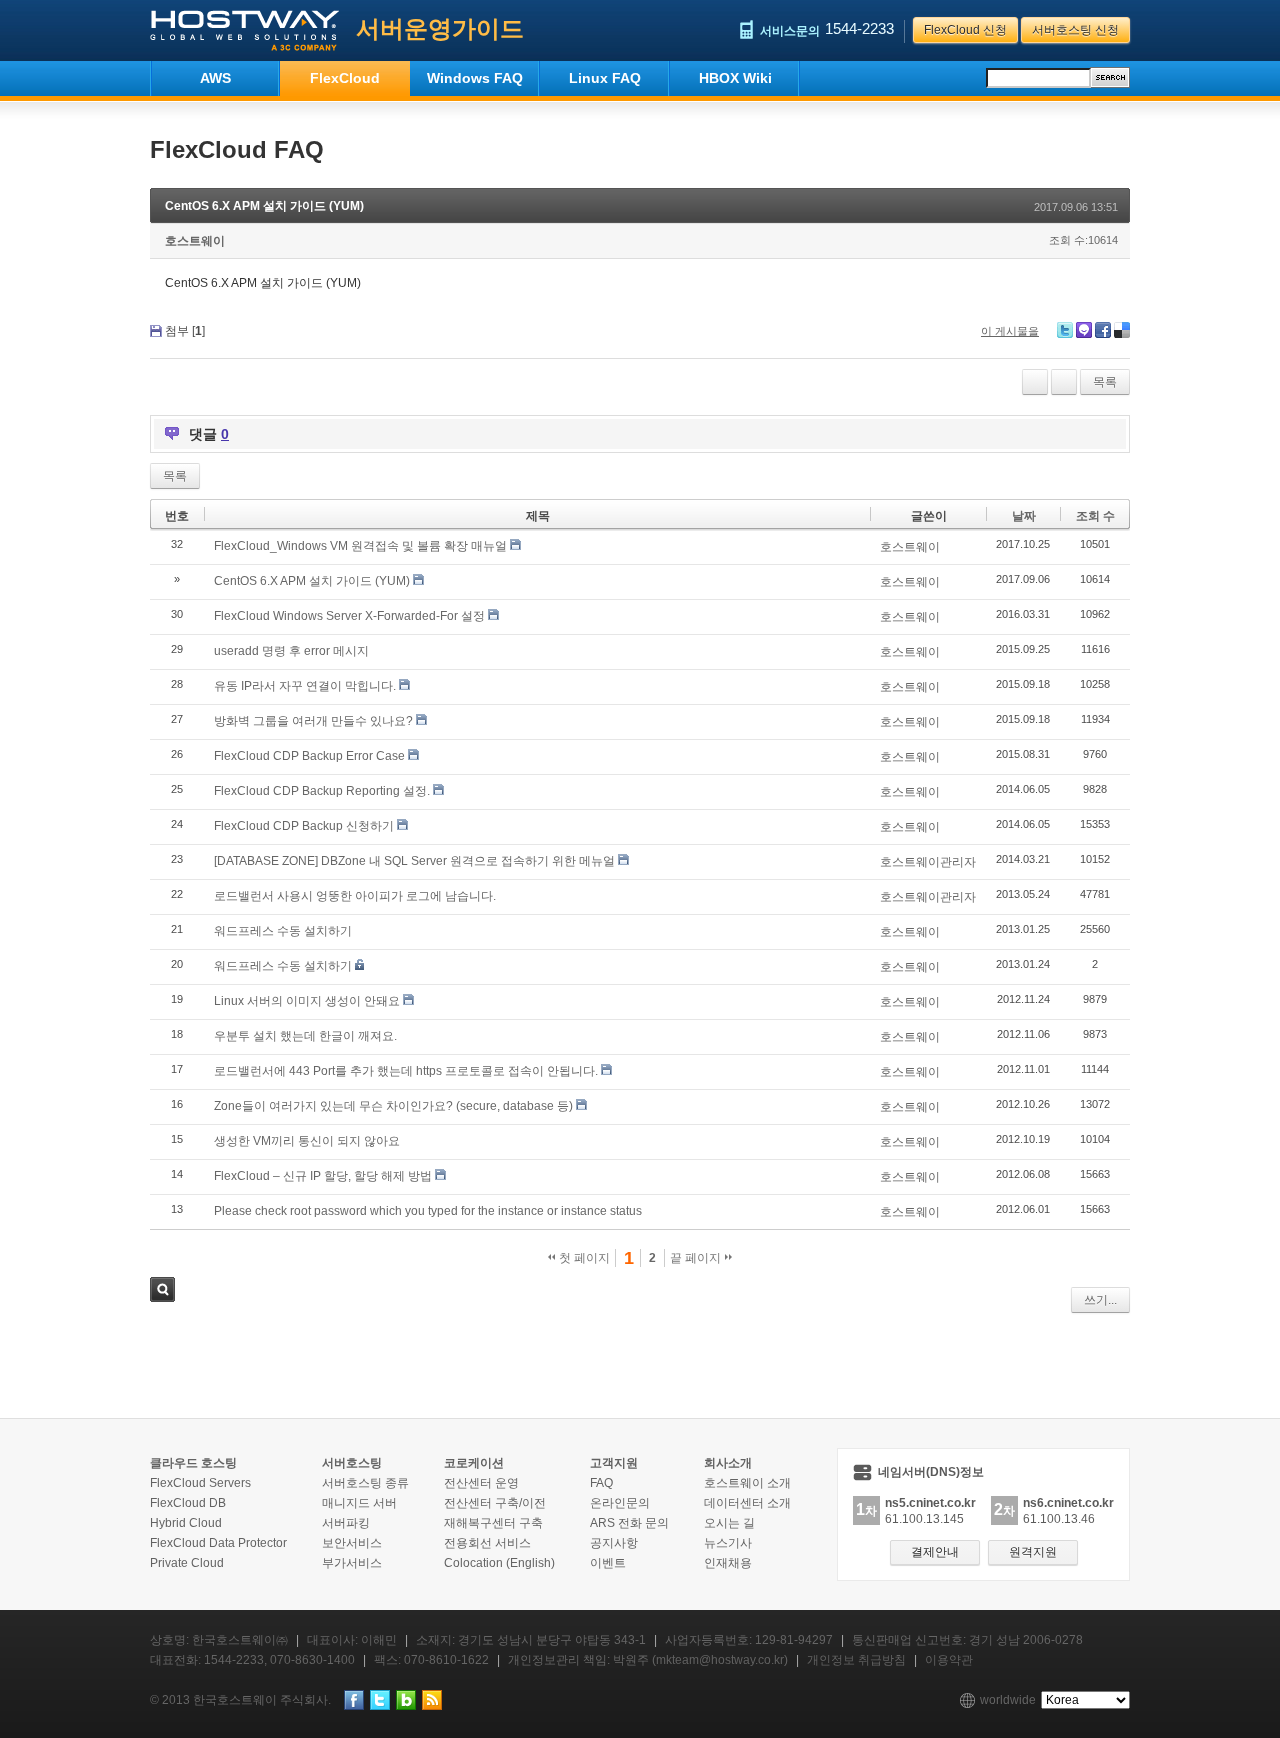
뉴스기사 (728, 1543)
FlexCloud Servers (200, 1483)
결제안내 (935, 1552)
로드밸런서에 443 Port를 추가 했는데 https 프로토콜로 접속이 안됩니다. (406, 1071)
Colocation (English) (499, 1563)
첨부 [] (185, 331)
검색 (162, 1289)
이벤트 (608, 1563)
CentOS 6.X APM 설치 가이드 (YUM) (264, 206)
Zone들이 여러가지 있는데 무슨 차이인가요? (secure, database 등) (393, 1106)
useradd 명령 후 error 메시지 (291, 651)
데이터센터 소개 (747, 1503)
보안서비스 (352, 1543)
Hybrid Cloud (186, 1523)
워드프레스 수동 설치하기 (283, 931)
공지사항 (614, 1543)
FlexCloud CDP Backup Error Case (309, 756)
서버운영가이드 (440, 28)
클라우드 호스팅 (193, 1463)
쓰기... (1100, 1300)
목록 (1105, 382)
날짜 (1024, 516)
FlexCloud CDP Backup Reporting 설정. (322, 791)
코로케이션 (474, 1463)
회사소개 (728, 1463)
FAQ (601, 1483)
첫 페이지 (583, 1258)
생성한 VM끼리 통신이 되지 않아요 (307, 1141)
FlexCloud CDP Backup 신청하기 (304, 826)
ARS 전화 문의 (629, 1523)
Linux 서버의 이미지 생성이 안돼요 (307, 1001)
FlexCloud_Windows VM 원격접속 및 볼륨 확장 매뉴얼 (360, 546)
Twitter (1065, 330)
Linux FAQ (605, 78)
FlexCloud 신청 (965, 30)
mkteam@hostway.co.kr (720, 1660)
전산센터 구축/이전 (495, 1503)
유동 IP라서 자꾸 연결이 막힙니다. (305, 686)
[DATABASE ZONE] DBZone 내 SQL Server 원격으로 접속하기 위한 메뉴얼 (414, 861)
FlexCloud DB (188, 1503)
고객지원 (614, 1463)
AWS (215, 78)
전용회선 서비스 (487, 1543)
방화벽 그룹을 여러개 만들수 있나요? (313, 721)
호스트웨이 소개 (747, 1483)
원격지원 (1033, 1552)
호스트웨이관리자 (928, 862)
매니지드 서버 (359, 1503)
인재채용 (728, 1563)
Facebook (1103, 330)
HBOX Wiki (735, 78)
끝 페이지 (697, 1258)
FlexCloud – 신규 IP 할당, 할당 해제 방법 (323, 1176)
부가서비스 (352, 1563)
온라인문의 (620, 1503)
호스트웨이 (195, 241)
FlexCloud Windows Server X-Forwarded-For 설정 (349, 616)
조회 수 (1095, 516)
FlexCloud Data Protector (218, 1543)
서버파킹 (346, 1523)
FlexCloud (345, 78)
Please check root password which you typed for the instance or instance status (428, 1211)
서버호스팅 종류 (365, 1483)
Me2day (1084, 330)
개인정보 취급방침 (856, 1660)
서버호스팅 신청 (1075, 30)
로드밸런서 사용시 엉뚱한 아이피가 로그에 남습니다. (355, 896)
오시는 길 (729, 1523)
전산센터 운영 (481, 1483)
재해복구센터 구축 (493, 1523)
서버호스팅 (352, 1463)
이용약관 (949, 1660)
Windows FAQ (475, 78)
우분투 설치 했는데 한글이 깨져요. (305, 1036)
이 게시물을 (1010, 331)
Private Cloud (187, 1563)
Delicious (1122, 330)
